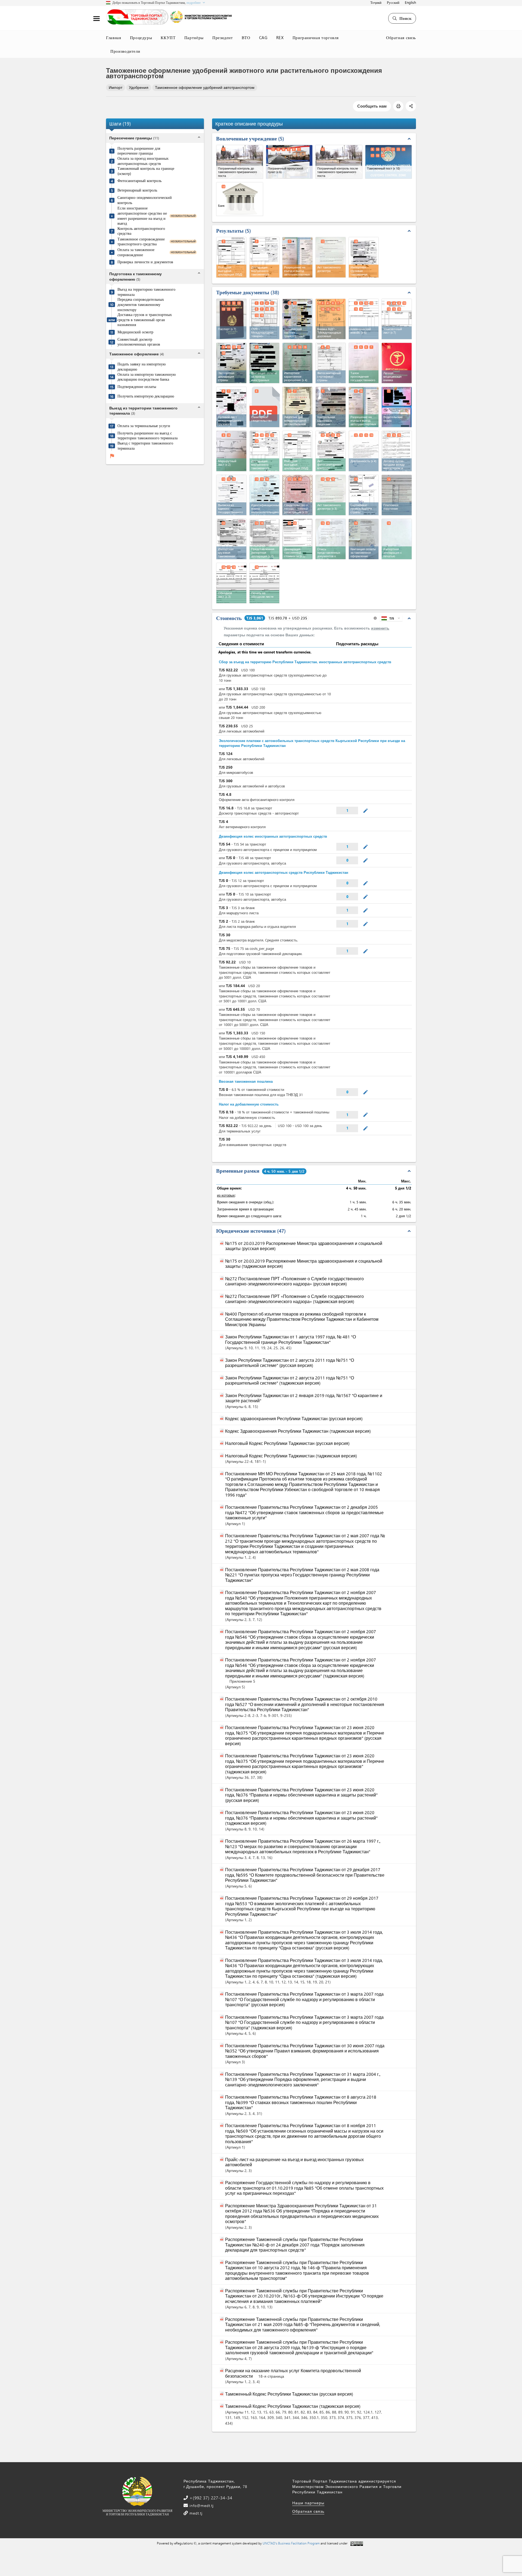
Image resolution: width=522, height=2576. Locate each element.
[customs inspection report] (331, 495)
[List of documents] (331, 539)
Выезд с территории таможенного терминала (145, 446)
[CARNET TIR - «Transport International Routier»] (331, 319)
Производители (125, 51)
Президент (223, 37)
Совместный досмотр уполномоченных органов (139, 342)
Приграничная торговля (316, 37)
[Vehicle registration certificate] (297, 319)
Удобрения (139, 87)
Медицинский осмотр (135, 332)
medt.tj (195, 2513)
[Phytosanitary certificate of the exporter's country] (331, 363)
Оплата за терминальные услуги (144, 426)
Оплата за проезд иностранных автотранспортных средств (143, 161)
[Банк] (240, 199)
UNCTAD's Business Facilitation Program (291, 2543)
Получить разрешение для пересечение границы (139, 151)
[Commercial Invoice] (364, 319)
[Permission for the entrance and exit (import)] (364, 407)
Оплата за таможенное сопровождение (136, 252)
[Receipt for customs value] (364, 539)
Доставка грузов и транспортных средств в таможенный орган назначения (145, 320)
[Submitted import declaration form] (265, 539)
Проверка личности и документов (145, 262)
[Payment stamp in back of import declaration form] (397, 539)
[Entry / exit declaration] (297, 451)
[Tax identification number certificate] (265, 495)
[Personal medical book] (397, 363)
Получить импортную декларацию (146, 396)
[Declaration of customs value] (297, 539)
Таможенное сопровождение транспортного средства (141, 242)
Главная (114, 37)
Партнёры (194, 37)
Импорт (116, 87)
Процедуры (141, 37)
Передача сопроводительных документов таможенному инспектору (141, 304)
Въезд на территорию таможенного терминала (146, 292)
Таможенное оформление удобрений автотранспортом (205, 87)
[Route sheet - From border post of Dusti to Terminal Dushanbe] (231, 451)
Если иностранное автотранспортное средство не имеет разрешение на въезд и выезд (142, 216)
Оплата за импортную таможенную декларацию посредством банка (147, 377)
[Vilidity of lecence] (331, 407)
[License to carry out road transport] (297, 407)
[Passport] (231, 319)
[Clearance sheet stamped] (265, 583)
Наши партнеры (308, 2503)
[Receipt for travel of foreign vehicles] (265, 363)
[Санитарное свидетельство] (265, 406)
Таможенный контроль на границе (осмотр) (146, 171)
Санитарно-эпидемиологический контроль (145, 200)
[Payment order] (397, 495)
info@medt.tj (201, 2505)
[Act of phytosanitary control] (331, 451)
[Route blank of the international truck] (231, 407)
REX (280, 37)
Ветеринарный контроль (137, 190)
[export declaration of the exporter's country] (231, 363)
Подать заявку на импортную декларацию (142, 367)
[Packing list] (397, 319)
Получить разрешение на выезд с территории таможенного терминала (147, 436)
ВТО (246, 37)
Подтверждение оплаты (137, 387)
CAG (263, 37)
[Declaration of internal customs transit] (265, 451)
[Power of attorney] (364, 451)
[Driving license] (397, 407)
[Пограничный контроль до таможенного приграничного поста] (240, 162)
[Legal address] (231, 495)
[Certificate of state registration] (297, 495)
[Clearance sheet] (231, 583)
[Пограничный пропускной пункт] (289, 162)
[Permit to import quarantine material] (297, 363)
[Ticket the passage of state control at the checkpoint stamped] (364, 363)
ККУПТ (168, 37)
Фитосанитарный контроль (139, 181)
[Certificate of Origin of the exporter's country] (364, 495)
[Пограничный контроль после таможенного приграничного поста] (339, 162)
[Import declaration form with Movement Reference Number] (231, 539)
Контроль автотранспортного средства (141, 231)
